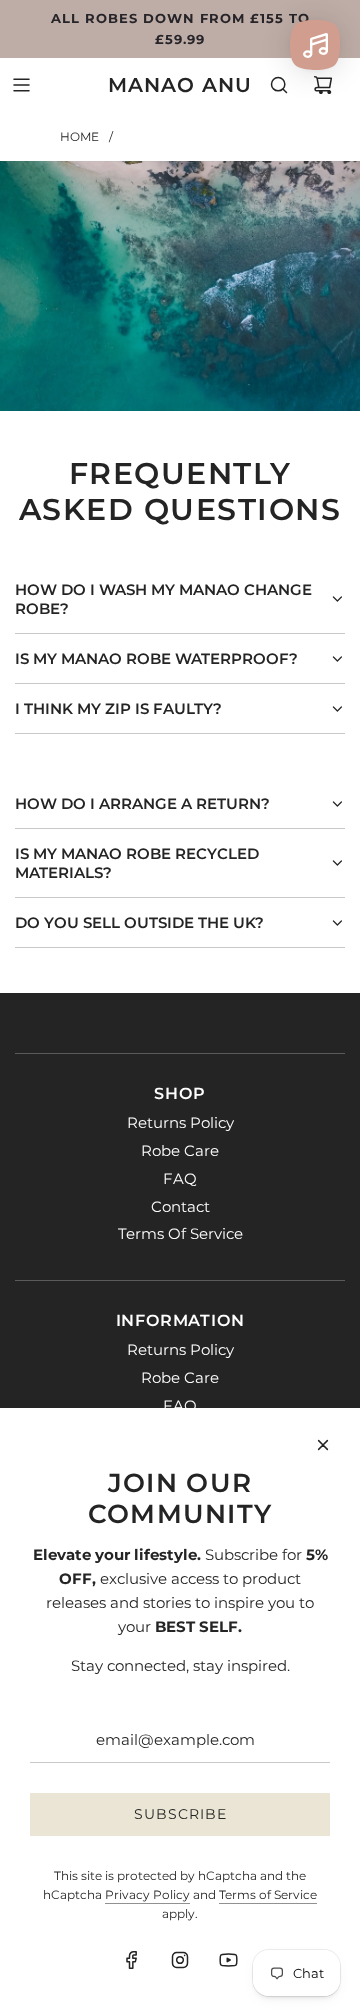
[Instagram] (180, 1960)
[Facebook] (132, 1960)
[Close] (323, 1445)
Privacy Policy (147, 1894)
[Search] (279, 85)
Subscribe (180, 1814)
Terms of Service (268, 1894)
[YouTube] (228, 1960)
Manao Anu (180, 85)
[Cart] (323, 85)
